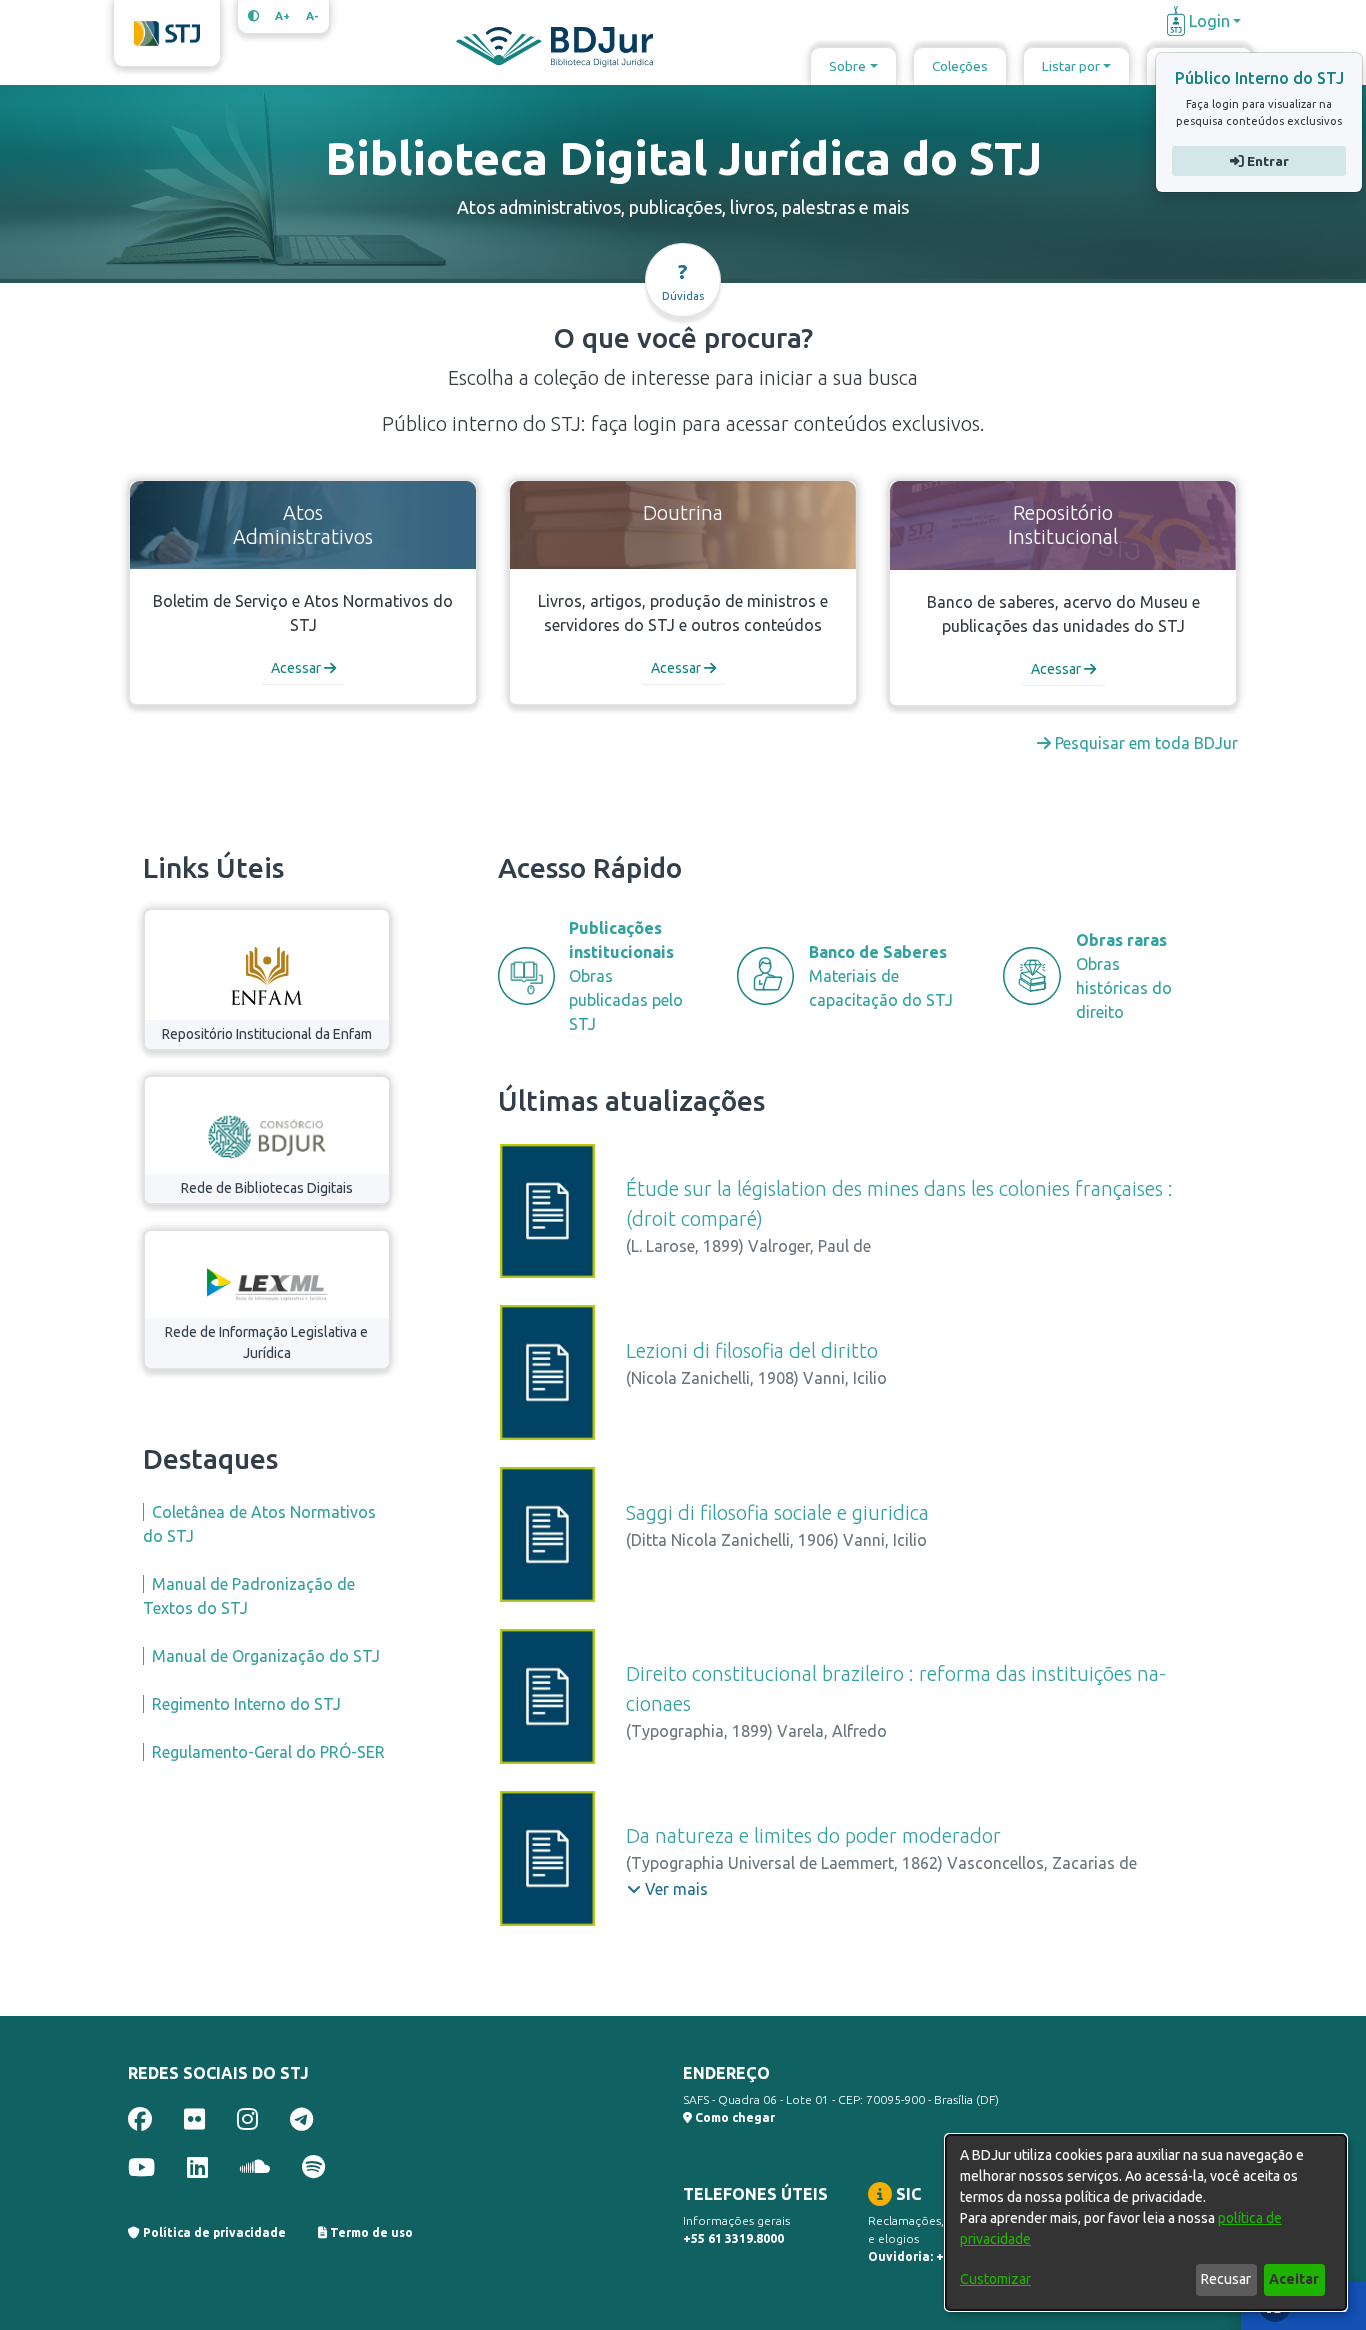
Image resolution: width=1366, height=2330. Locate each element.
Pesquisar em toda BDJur (1144, 743)
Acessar (297, 668)
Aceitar (1294, 2279)
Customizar (995, 2279)
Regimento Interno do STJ (246, 1704)
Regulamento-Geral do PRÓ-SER (268, 1752)
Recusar (1226, 2279)
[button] (667, 1889)
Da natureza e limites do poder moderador (813, 1835)
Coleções (960, 66)
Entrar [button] (1265, 161)
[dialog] (1146, 2222)
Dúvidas (683, 280)
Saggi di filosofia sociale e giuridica (777, 1512)
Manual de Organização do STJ (266, 1656)
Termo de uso (370, 2232)
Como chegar (733, 2117)
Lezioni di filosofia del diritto (752, 1350)
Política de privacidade (213, 2232)
